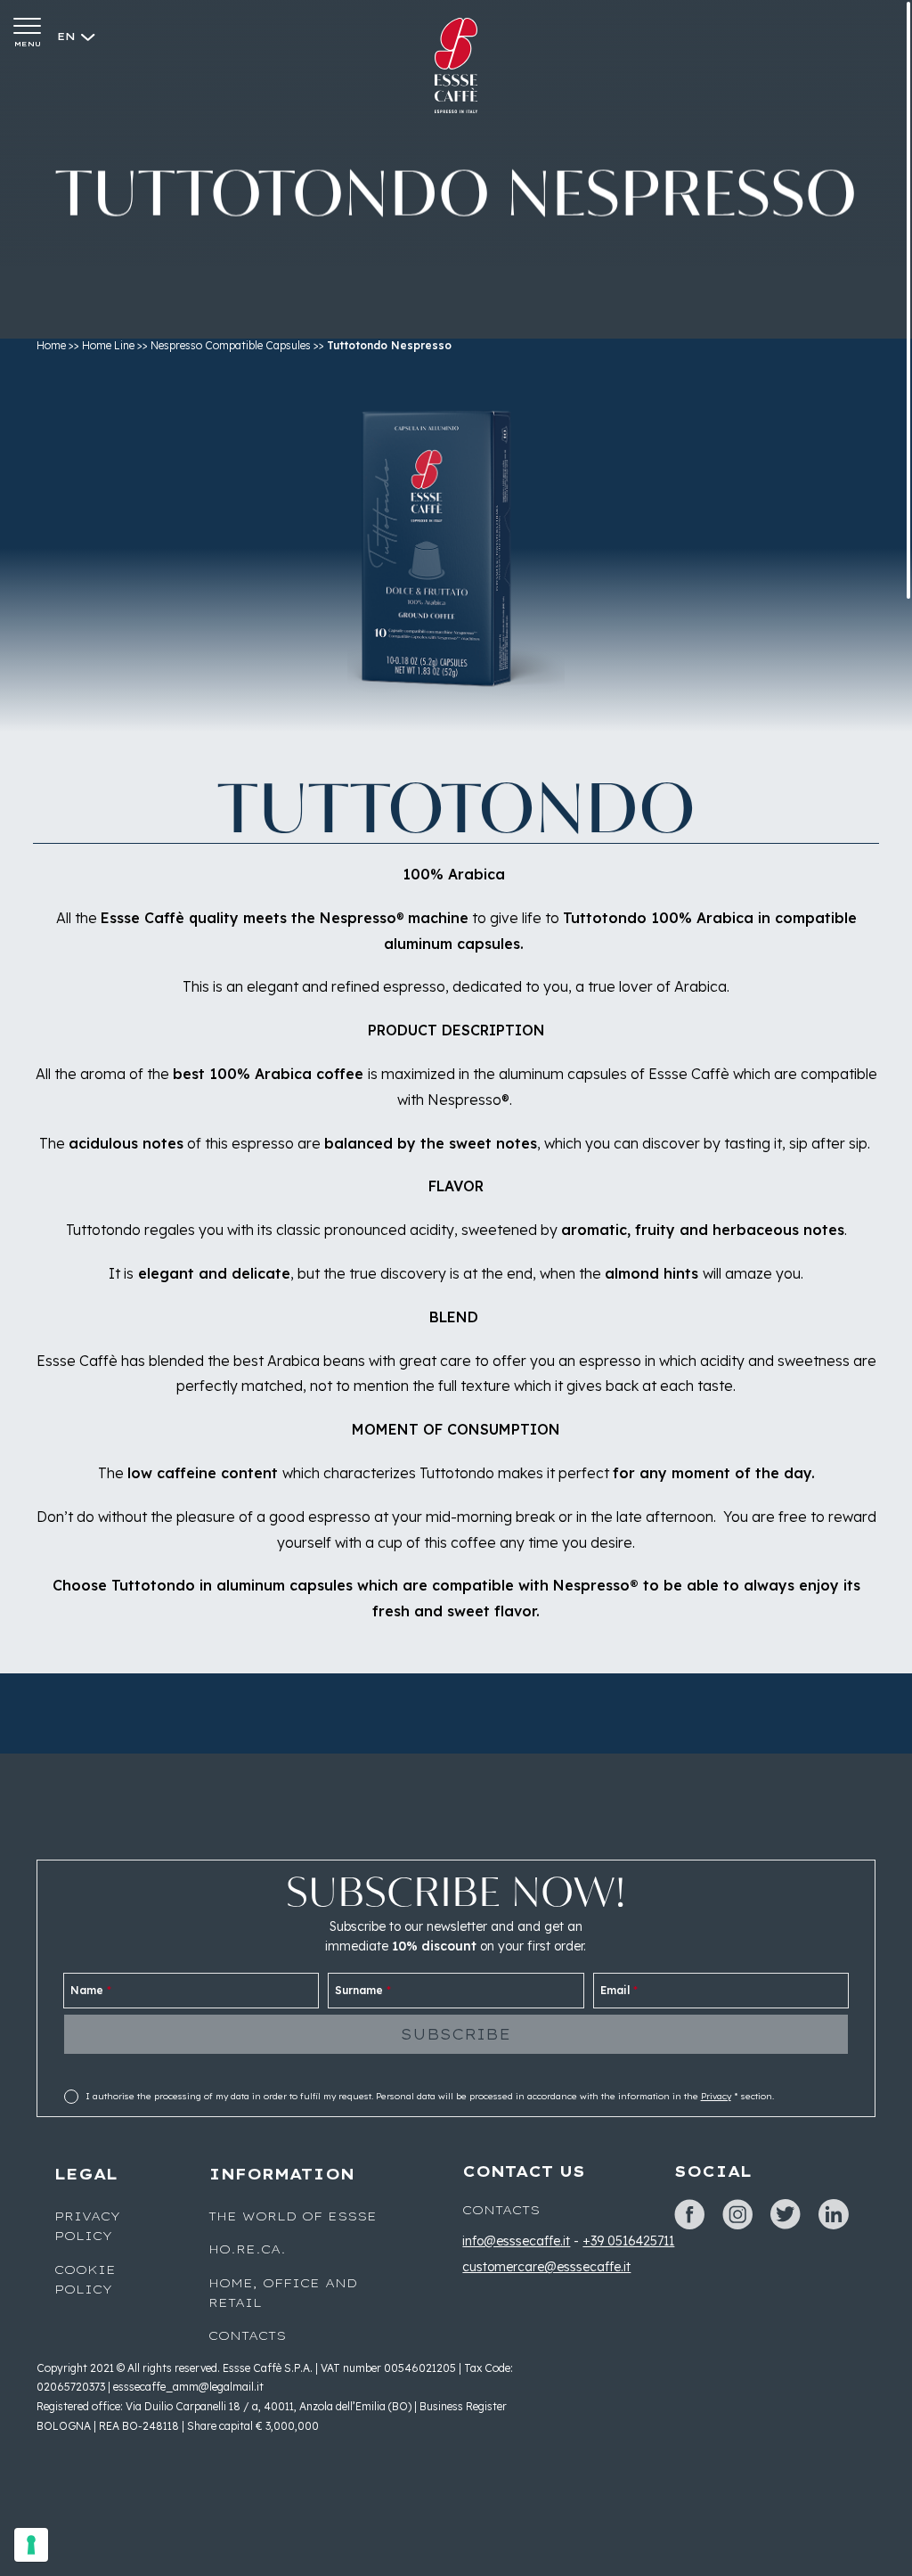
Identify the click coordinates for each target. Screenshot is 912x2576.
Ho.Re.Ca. (247, 2249)
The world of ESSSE (293, 2216)
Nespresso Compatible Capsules (231, 345)
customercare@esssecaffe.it (546, 2267)
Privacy (716, 2096)
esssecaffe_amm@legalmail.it (188, 2387)
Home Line (108, 345)
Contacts (247, 2335)
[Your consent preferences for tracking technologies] (31, 2545)
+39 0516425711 (628, 2241)
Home (51, 345)
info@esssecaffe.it (516, 2241)
